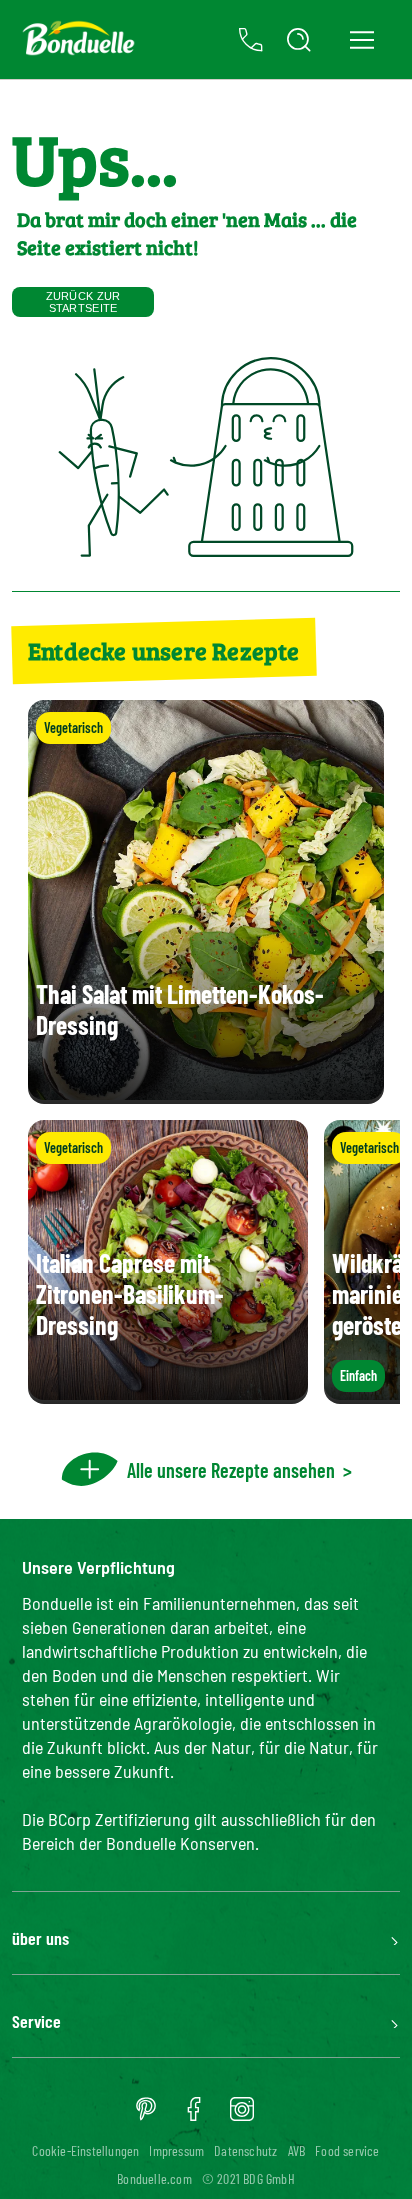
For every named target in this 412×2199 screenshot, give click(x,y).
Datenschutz (245, 2150)
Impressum (176, 2150)
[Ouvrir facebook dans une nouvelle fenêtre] (194, 2116)
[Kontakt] (251, 40)
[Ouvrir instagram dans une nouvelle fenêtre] (242, 2116)
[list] (206, 1262)
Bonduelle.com (154, 2178)
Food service (347, 2150)
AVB (297, 2150)
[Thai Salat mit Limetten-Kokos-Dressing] (206, 1093)
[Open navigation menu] (361, 39)
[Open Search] (299, 40)
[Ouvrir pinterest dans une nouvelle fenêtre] (146, 2116)
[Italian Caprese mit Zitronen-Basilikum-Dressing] (168, 1393)
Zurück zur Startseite (83, 302)
